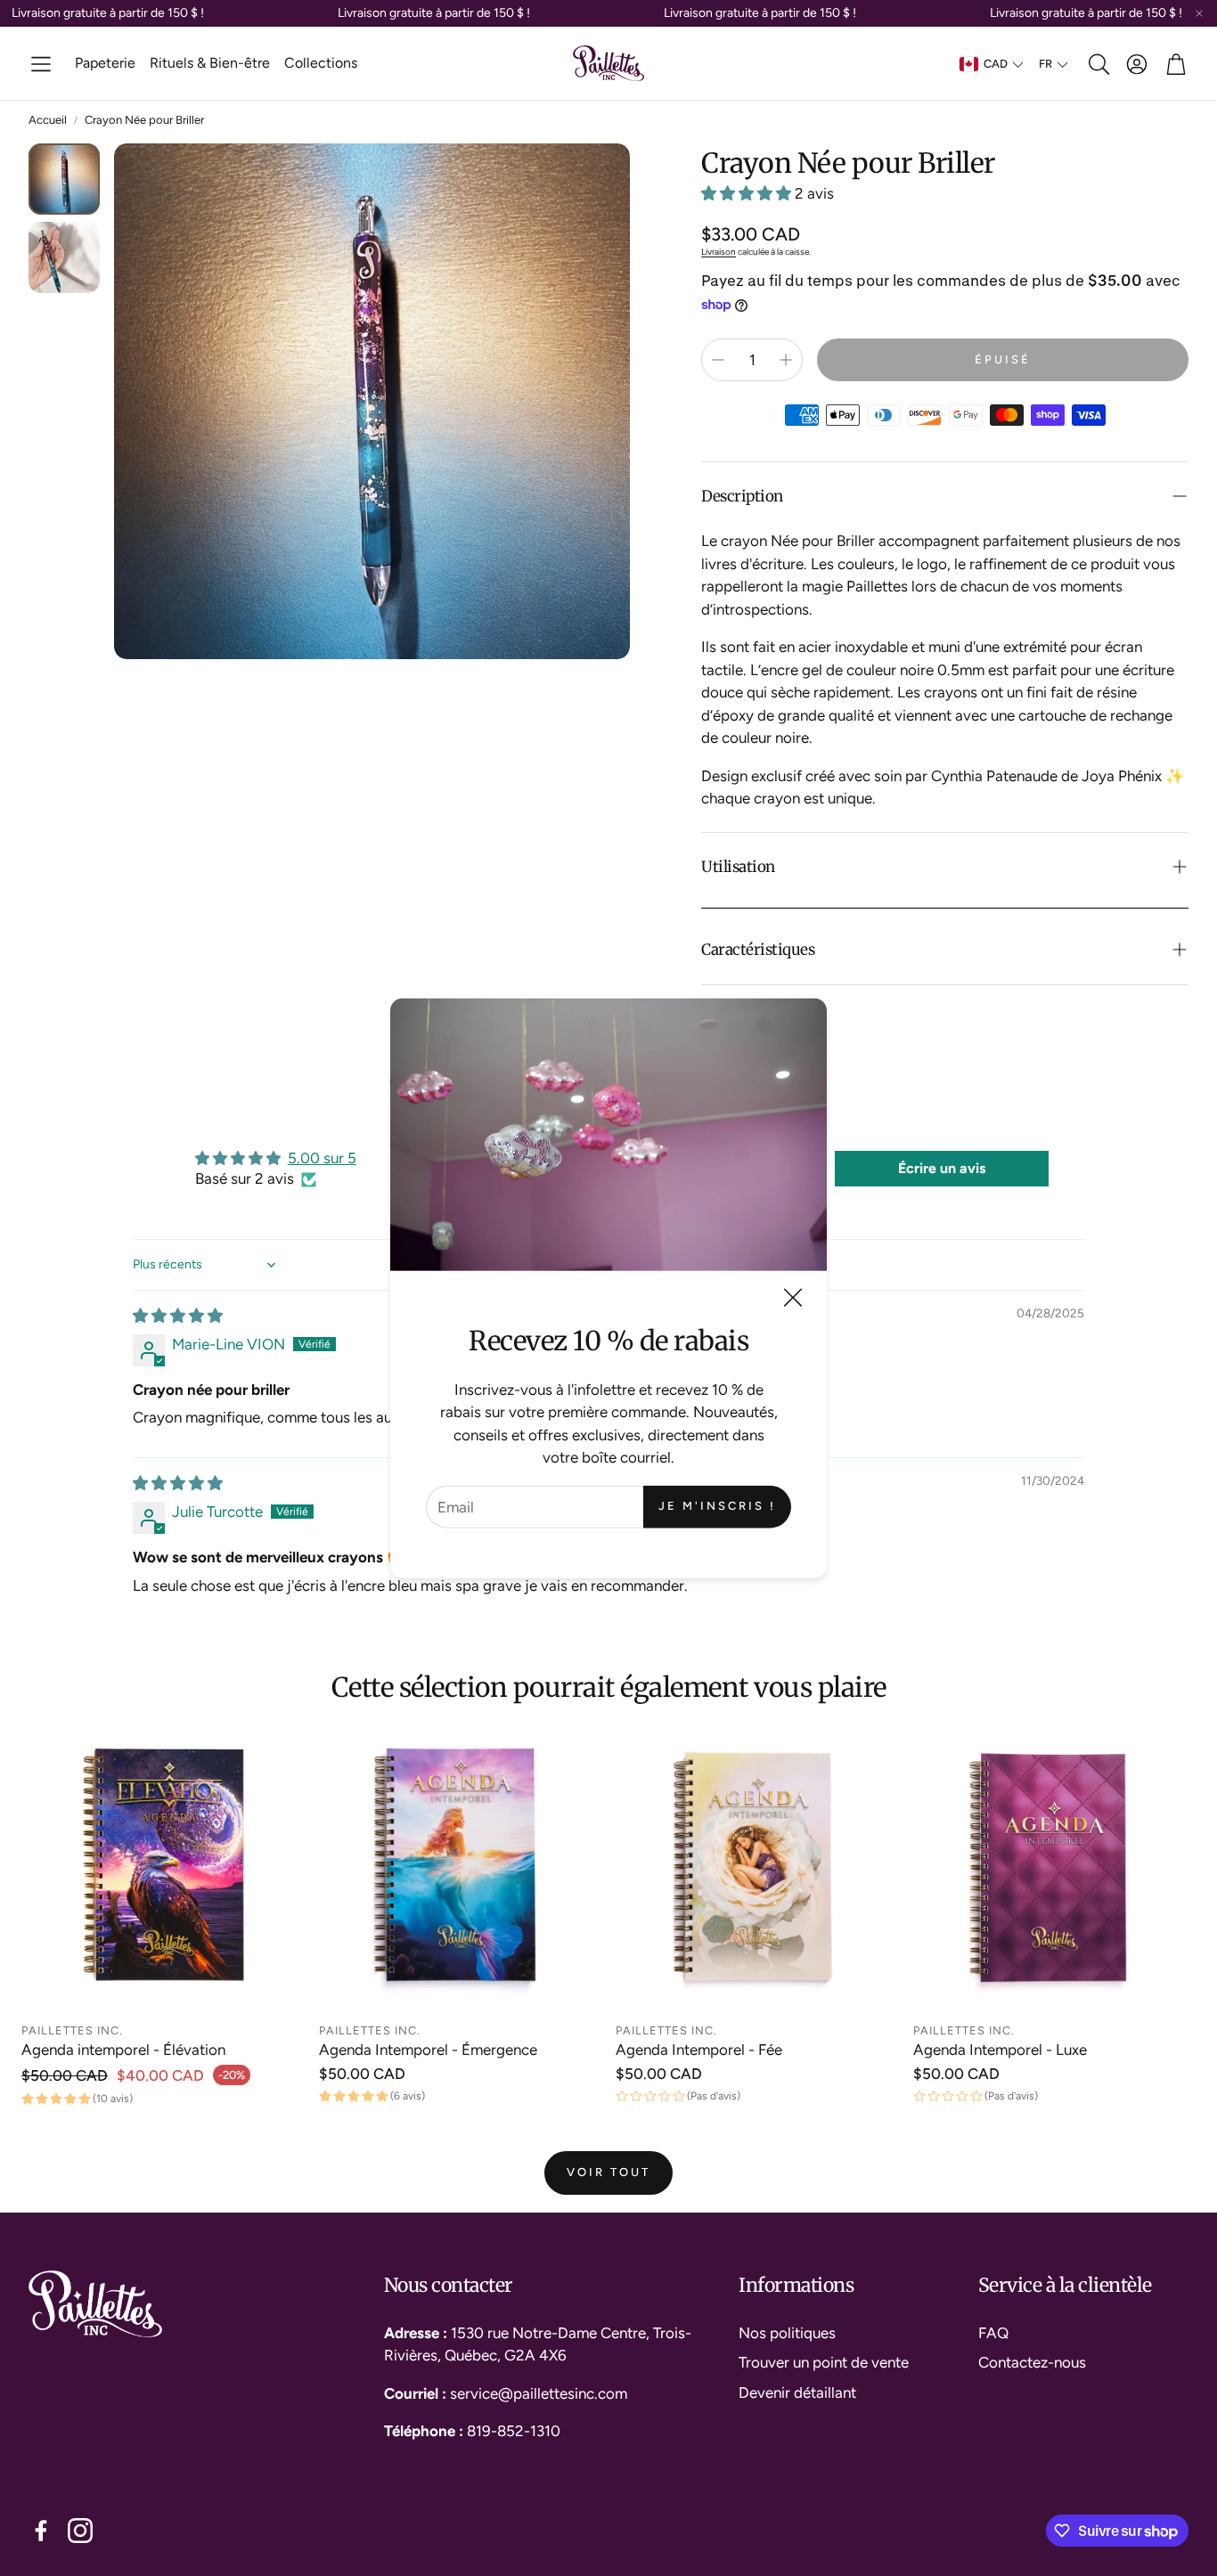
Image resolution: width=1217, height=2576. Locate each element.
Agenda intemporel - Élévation (123, 2050)
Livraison (719, 252)
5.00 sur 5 (322, 1158)
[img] (178, 1316)
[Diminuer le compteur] (718, 360)
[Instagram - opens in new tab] (80, 2531)
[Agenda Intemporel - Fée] (757, 1871)
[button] (41, 64)
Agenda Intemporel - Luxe (1000, 2050)
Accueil (48, 120)
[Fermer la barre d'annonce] (1199, 13)
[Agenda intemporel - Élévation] (163, 1871)
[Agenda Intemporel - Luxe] (1055, 1871)
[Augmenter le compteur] (786, 360)
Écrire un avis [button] (942, 1168)
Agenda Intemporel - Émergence (428, 2050)
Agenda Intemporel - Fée (699, 2050)
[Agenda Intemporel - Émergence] (461, 1871)
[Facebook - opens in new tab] (41, 2531)
